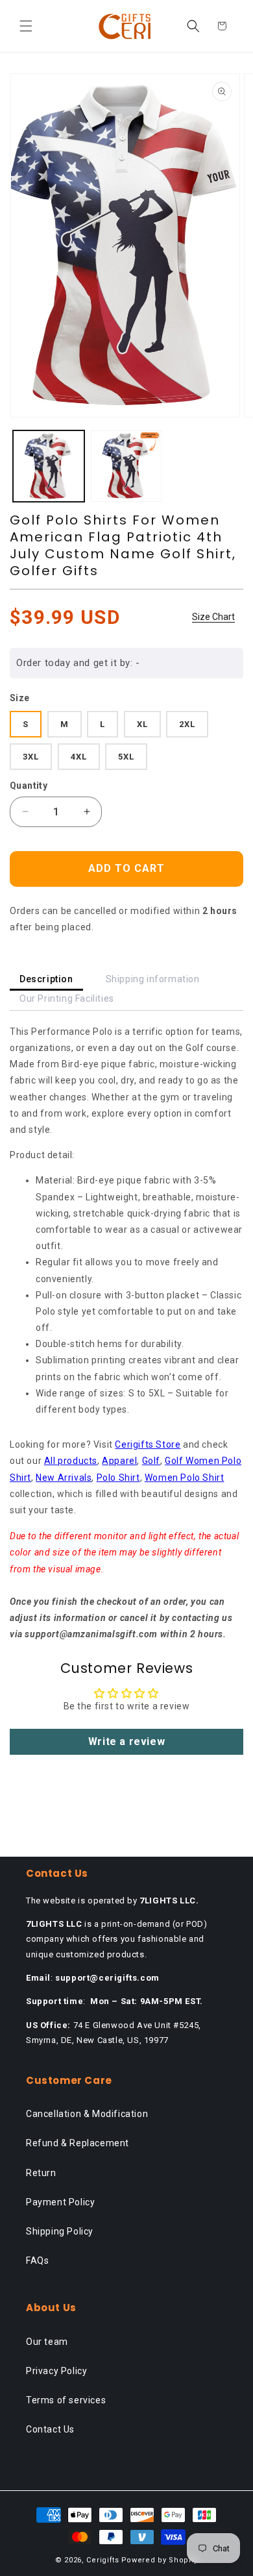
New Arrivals (64, 1478)
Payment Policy (60, 2202)
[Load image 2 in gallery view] (126, 466)
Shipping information (153, 979)
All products (71, 1461)
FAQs (37, 2260)
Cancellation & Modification (87, 2114)
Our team (47, 2342)
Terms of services (66, 2400)
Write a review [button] (126, 1741)
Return (41, 2173)
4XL (79, 757)
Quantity (29, 786)
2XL (187, 724)
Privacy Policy (56, 2371)
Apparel (119, 1461)
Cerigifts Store (148, 1444)
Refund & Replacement (78, 2143)
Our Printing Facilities (67, 998)
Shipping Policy (60, 2231)
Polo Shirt (118, 1478)
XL (142, 724)
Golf (151, 1461)
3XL (31, 757)
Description (46, 979)
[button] (26, 26)
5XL (126, 757)
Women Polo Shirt (185, 1478)
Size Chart (213, 617)
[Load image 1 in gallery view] (49, 466)
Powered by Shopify (160, 2560)
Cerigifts (102, 2560)
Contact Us (50, 2429)
